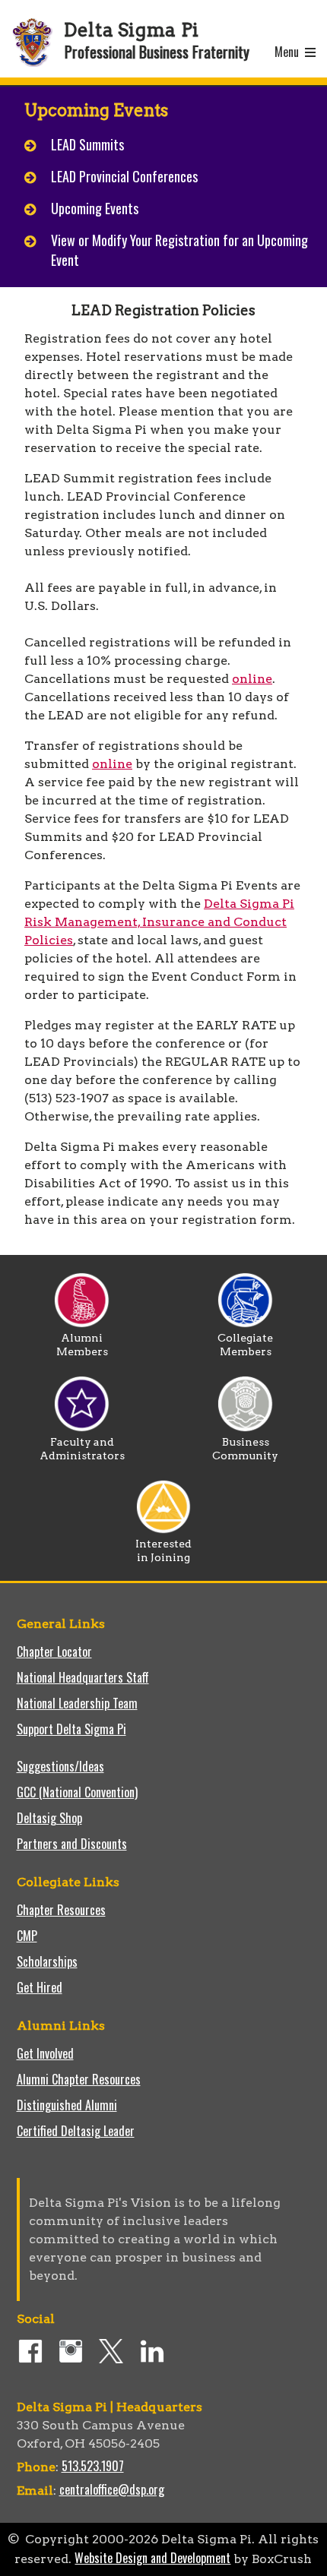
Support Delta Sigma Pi (71, 1729)
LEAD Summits (87, 144)
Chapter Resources (61, 1910)
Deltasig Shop (49, 1818)
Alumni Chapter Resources (79, 2079)
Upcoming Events (95, 208)
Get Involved (45, 2053)
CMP (27, 1936)
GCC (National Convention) (77, 1792)
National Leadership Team (77, 1703)
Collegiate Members (245, 1345)
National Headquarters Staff (83, 1677)
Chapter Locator (54, 1651)
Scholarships (47, 1961)
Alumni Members (82, 1345)
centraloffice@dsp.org (112, 2489)
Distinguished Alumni (67, 2105)
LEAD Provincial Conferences (124, 176)
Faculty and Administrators (82, 1449)
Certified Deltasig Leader (76, 2131)
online (252, 679)
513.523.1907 (93, 2466)
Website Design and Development (152, 2558)
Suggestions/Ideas (60, 1766)
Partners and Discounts (72, 1844)
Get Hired (40, 1987)
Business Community (245, 1449)
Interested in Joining (163, 1550)
